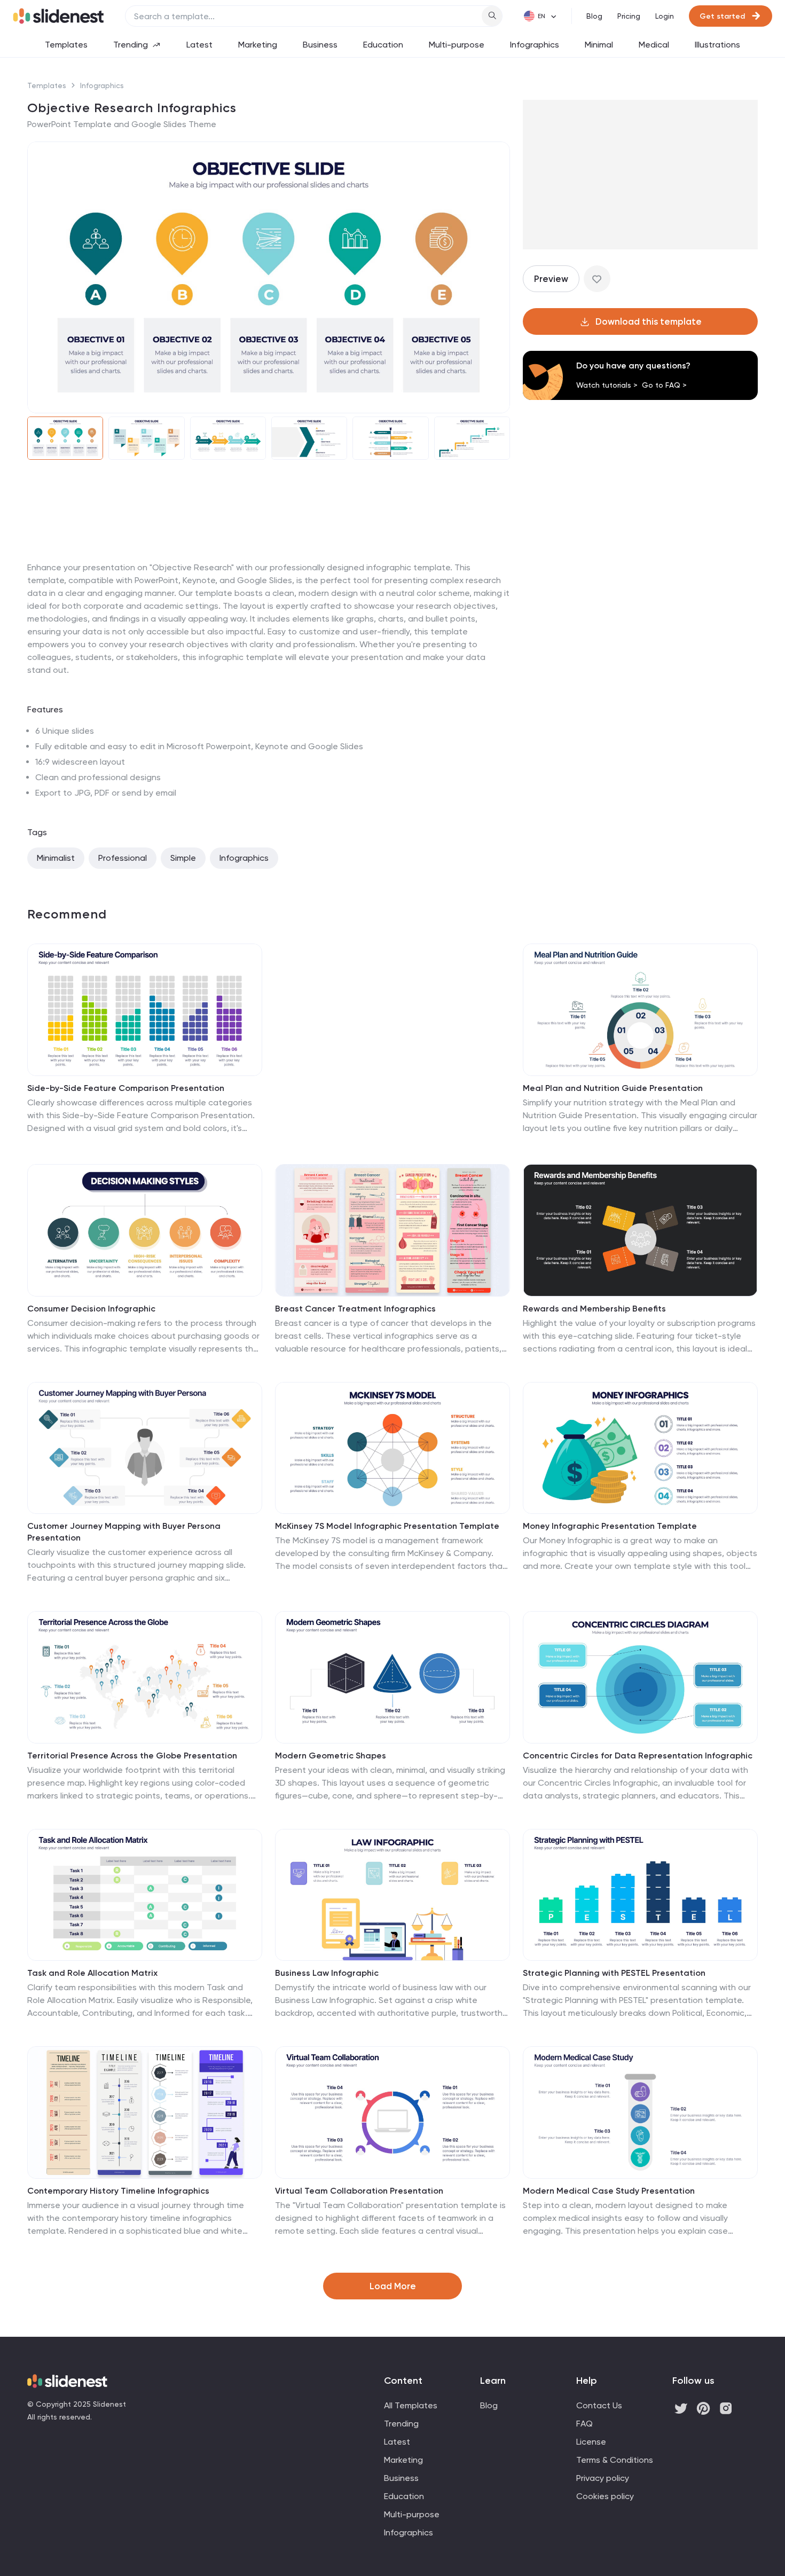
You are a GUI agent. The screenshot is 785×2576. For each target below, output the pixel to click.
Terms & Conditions (615, 2460)
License (591, 2442)
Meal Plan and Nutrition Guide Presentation (613, 1088)
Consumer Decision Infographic (91, 1309)
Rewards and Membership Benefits (594, 1309)
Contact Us (599, 2405)
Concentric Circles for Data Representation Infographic (638, 1756)
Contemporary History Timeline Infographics (118, 2191)
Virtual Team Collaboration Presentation (359, 2191)
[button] (42, 278)
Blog (594, 16)
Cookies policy (605, 2496)
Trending (131, 45)
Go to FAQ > (664, 385)
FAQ (584, 2424)
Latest (199, 45)
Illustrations (717, 45)
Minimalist (56, 858)
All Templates (411, 2405)
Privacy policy (603, 2478)
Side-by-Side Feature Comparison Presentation (126, 1088)
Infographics (535, 45)
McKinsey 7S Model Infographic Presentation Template (387, 1526)
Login (665, 16)
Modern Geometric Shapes (331, 1756)
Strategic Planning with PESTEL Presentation (614, 1973)
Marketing (258, 45)
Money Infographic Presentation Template (610, 1526)
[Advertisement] (269, 561)
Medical (654, 45)
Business (320, 45)
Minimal (599, 45)
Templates (66, 45)
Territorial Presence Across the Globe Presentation (132, 1756)
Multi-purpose (457, 45)
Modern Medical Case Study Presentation (609, 2191)
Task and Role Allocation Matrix (92, 1973)
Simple (183, 858)
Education (383, 45)
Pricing (629, 16)
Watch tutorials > (607, 385)
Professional (123, 858)
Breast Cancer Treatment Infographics (355, 1309)
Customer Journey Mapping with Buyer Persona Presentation (124, 1532)
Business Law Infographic (327, 1973)
